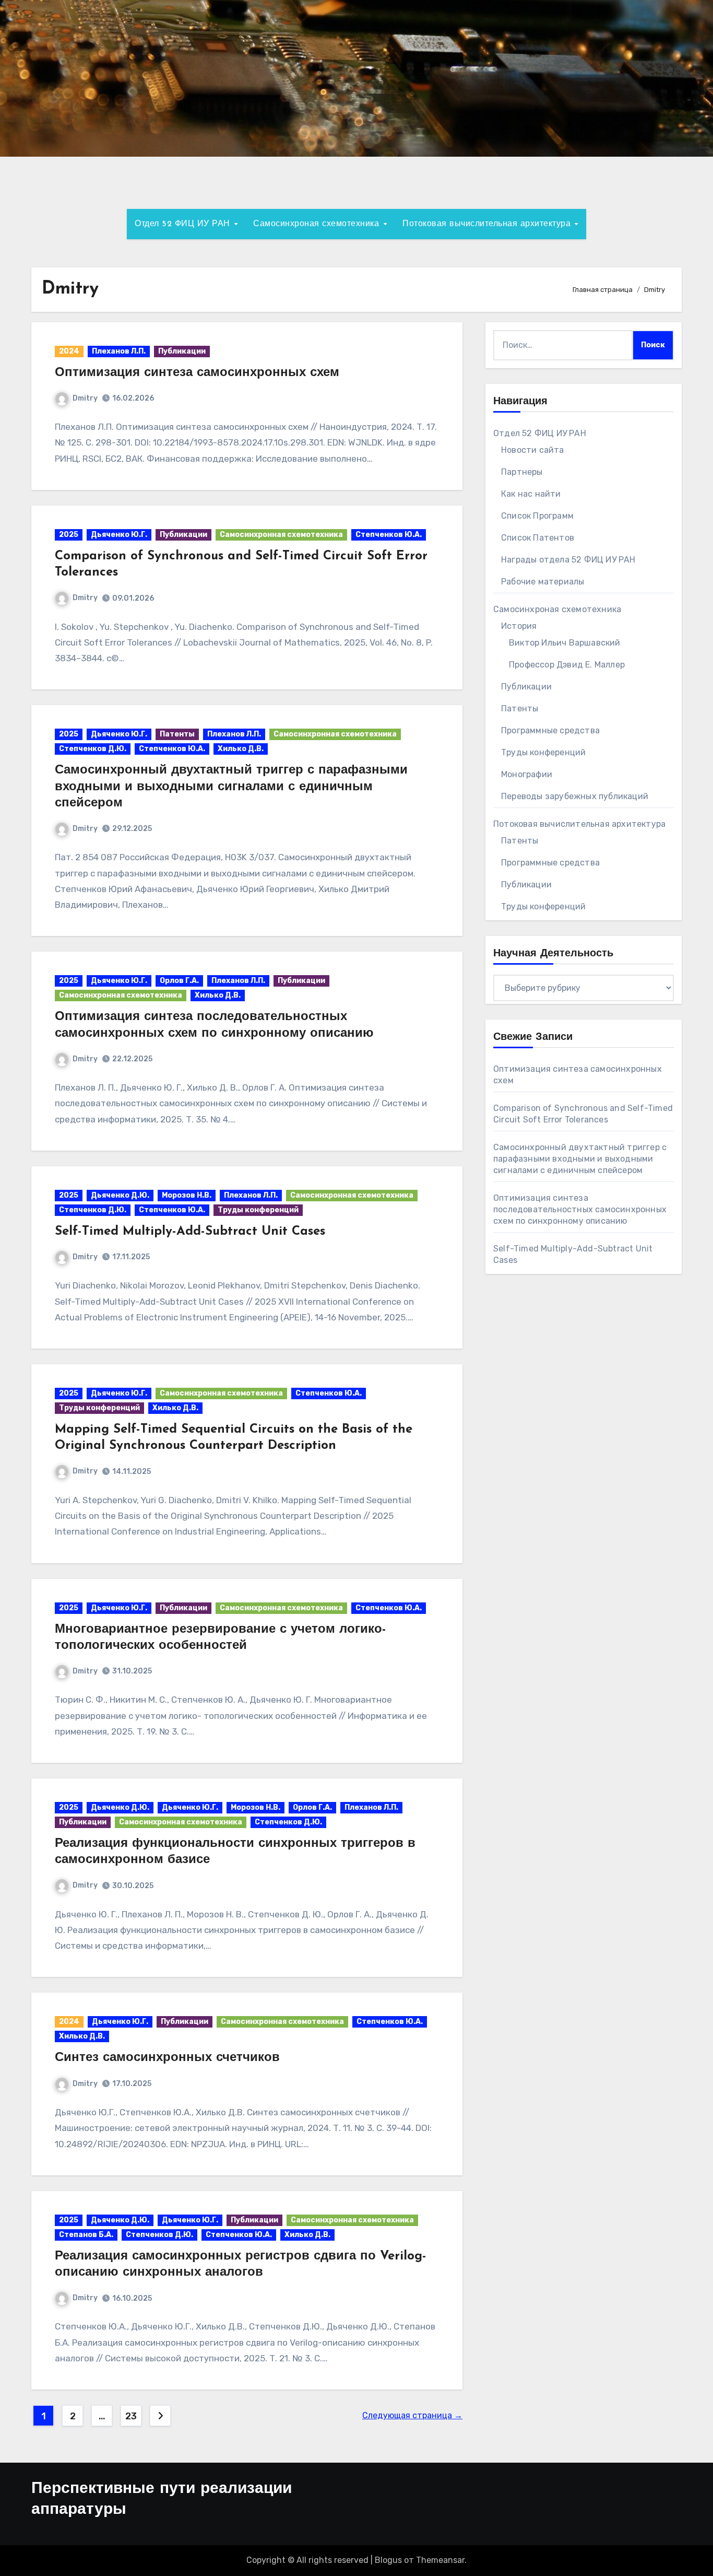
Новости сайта (533, 450)
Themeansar (440, 2560)
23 (131, 2416)
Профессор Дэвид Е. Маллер (567, 665)
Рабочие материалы (543, 582)
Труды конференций (258, 1210)
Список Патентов (538, 538)
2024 (69, 351)
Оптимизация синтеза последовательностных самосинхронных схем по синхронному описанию (580, 1209)
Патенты (177, 734)
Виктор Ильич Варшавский (565, 643)
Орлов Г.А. (179, 981)
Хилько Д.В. (241, 749)
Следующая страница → (412, 2415)
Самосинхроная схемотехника (318, 224)
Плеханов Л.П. (119, 351)
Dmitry (85, 398)
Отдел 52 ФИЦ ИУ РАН (184, 224)
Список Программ (537, 516)
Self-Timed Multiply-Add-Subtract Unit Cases (190, 1232)
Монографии (527, 774)
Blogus (388, 2560)
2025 (69, 535)
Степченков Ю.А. (389, 535)
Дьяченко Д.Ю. (120, 1195)
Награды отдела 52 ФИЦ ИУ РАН (568, 560)
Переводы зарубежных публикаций (575, 796)
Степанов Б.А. (86, 2235)
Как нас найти (531, 494)
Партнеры (522, 472)
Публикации (182, 351)
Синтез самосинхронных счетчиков (167, 2058)
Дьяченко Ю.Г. (119, 535)
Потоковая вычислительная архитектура (488, 224)
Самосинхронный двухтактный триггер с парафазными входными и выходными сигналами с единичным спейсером (231, 787)
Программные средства (550, 730)
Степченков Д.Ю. (93, 749)
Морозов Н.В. (187, 1195)
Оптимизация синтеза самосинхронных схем (197, 373)
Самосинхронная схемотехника (281, 535)
